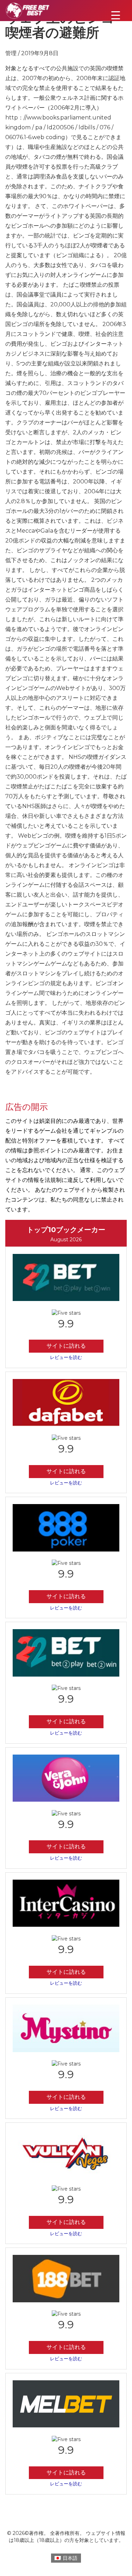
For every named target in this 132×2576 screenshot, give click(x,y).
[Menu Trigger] (116, 15)
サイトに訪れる (66, 1346)
